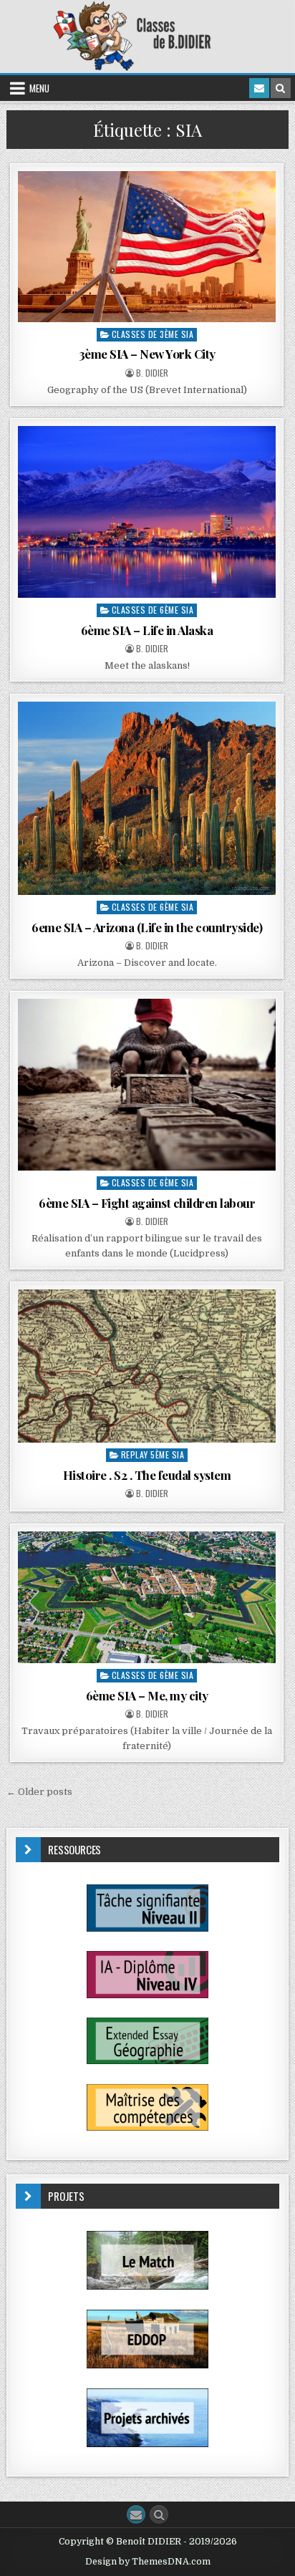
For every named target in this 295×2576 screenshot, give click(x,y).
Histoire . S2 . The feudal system (147, 1475)
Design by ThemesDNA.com (148, 2562)
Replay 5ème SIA (153, 1454)
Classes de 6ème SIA (153, 610)
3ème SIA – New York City (147, 354)
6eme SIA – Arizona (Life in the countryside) (147, 927)
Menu (39, 88)
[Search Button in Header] (281, 88)
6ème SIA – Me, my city (147, 1695)
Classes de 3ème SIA (153, 334)
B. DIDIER (152, 373)
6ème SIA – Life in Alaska (147, 630)
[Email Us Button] (136, 2514)
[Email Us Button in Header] (259, 88)
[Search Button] (159, 2514)
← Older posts (39, 1792)
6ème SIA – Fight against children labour (147, 1203)
